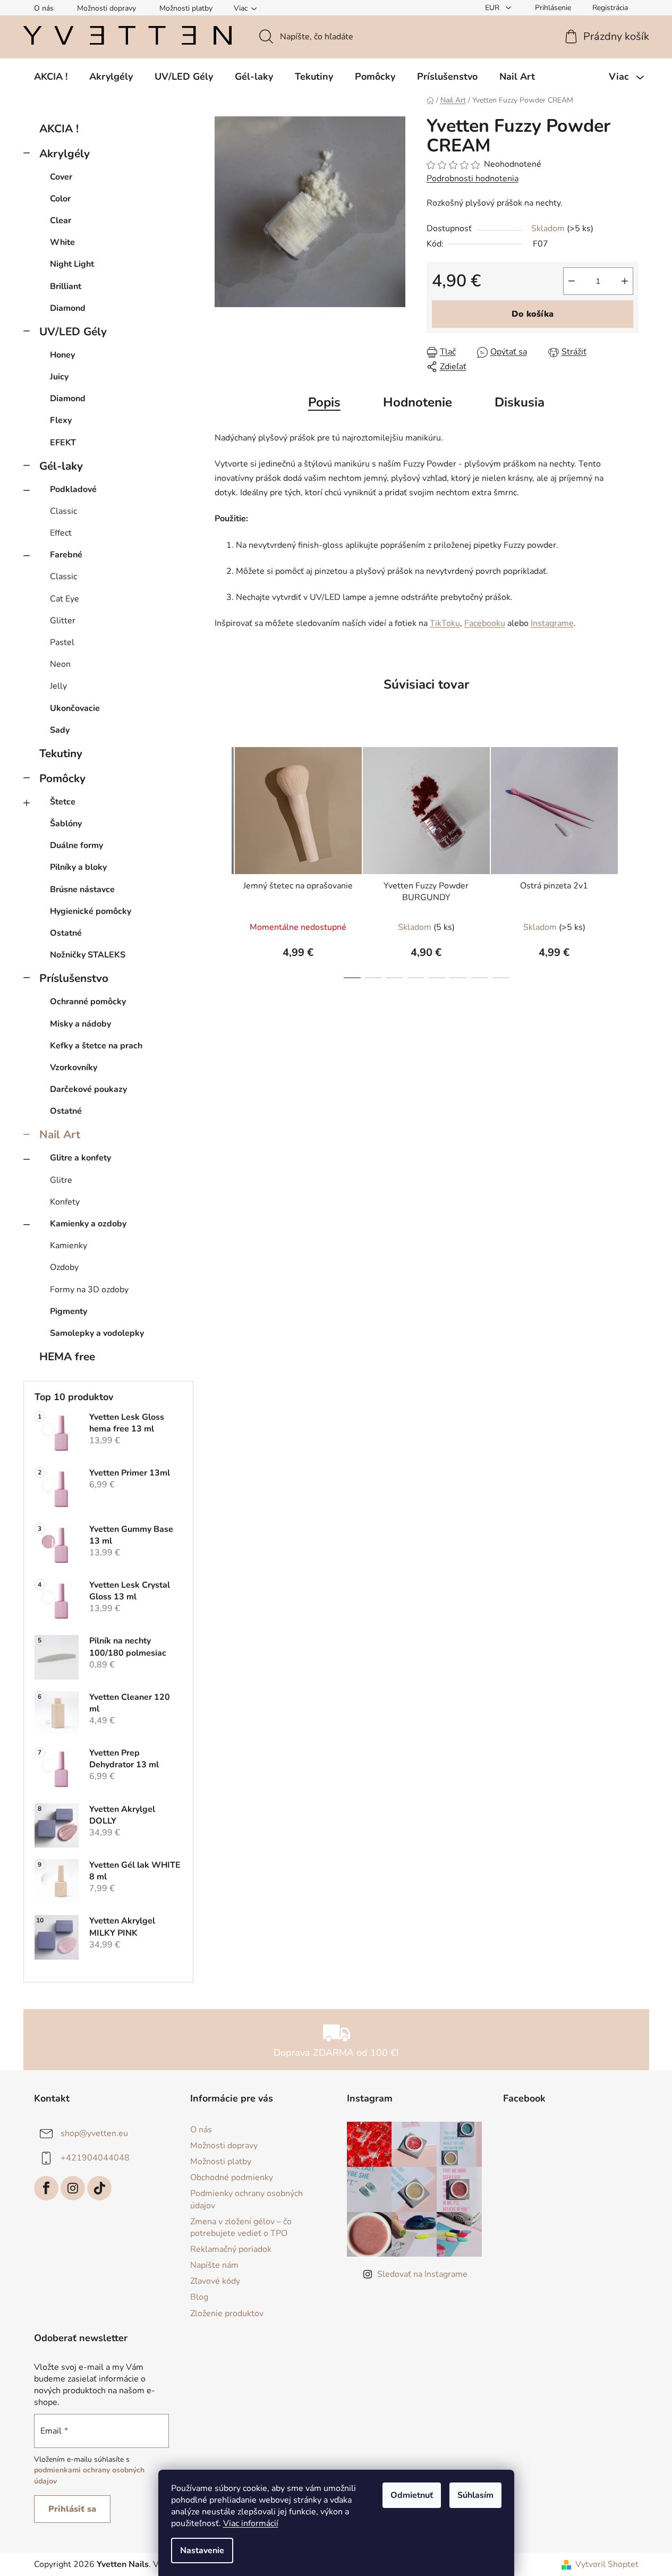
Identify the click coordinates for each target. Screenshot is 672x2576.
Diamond (68, 308)
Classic (63, 511)
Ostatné (66, 933)
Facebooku (485, 623)
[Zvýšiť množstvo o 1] (625, 281)
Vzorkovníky (74, 1067)
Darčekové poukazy (88, 1089)
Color (60, 199)
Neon (60, 664)
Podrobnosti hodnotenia (473, 179)
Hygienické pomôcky (91, 911)
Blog (199, 2297)
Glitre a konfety (80, 1158)
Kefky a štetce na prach (96, 1046)
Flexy (61, 420)
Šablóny (66, 824)
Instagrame (552, 623)
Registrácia (610, 8)
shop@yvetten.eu (94, 2133)
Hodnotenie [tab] (418, 402)
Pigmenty (69, 1311)
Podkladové (73, 489)
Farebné (66, 555)
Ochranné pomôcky (88, 1002)
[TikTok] (99, 2188)
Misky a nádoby (80, 1024)
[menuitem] (51, 77)
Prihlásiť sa (72, 2509)
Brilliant (66, 286)
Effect (61, 533)
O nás (44, 8)
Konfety (65, 1202)
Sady (60, 730)
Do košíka (533, 314)
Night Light (72, 264)
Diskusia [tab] (520, 402)
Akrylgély (65, 154)
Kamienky (69, 1245)
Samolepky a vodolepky (97, 1333)
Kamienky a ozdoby (88, 1224)
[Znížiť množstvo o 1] (572, 281)
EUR (493, 8)
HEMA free (67, 1357)
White (62, 242)
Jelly (58, 686)
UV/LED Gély (73, 332)
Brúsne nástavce (82, 889)
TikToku (445, 623)
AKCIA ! (59, 129)
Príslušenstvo (74, 978)
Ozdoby (64, 1267)
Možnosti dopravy (107, 8)
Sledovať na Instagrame (422, 2274)
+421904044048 (95, 2158)
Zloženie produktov (227, 2314)
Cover (61, 177)
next (630, 859)
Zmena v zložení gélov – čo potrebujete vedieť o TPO (241, 2227)
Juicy (59, 377)
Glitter (63, 621)
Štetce (63, 802)
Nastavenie (202, 2550)
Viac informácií (251, 2523)
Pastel (62, 642)
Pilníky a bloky (78, 867)
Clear (61, 221)
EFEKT (63, 443)
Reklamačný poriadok (231, 2249)
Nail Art (60, 1134)
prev (223, 859)
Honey (62, 355)
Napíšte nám (214, 2265)
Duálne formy (76, 845)
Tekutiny (61, 753)
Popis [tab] (324, 402)
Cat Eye (65, 599)
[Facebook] (46, 2188)
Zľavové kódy (215, 2281)
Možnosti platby (186, 8)
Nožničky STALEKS (88, 955)
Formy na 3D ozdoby (89, 1290)
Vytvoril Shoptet (607, 2564)
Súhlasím (475, 2495)
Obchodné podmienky (232, 2177)
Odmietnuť (412, 2495)
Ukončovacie (75, 708)
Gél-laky (61, 466)
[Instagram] (73, 2188)
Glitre (61, 1180)
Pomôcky (62, 778)
